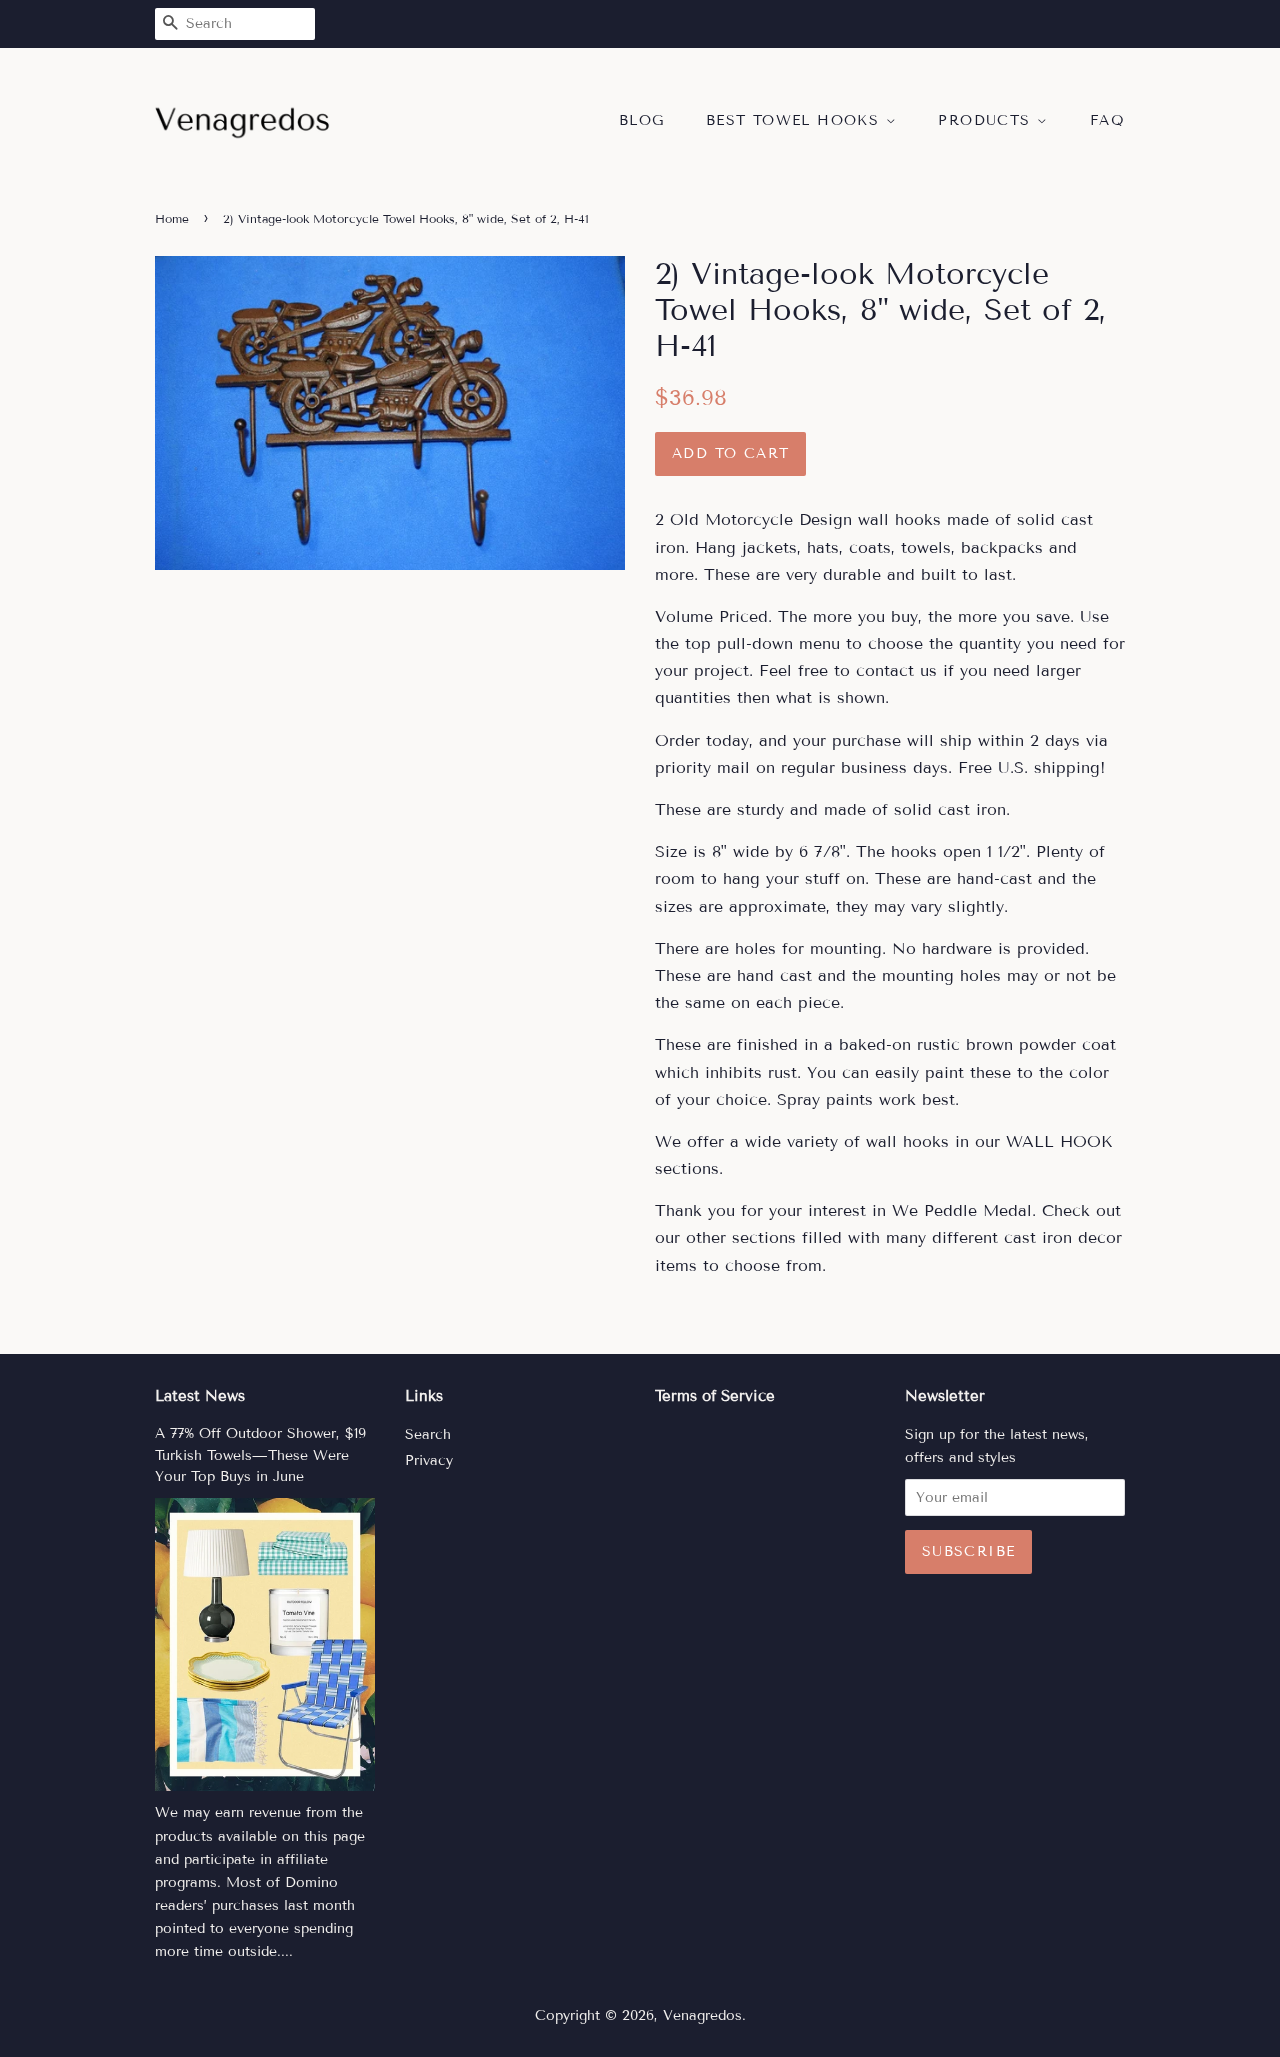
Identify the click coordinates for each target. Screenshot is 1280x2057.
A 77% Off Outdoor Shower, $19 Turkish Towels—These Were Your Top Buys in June (260, 1455)
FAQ (1107, 120)
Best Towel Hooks (796, 120)
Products (987, 120)
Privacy (429, 1460)
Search (428, 1434)
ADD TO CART (730, 453)
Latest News (200, 1396)
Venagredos (702, 2015)
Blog (642, 120)
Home (172, 218)
